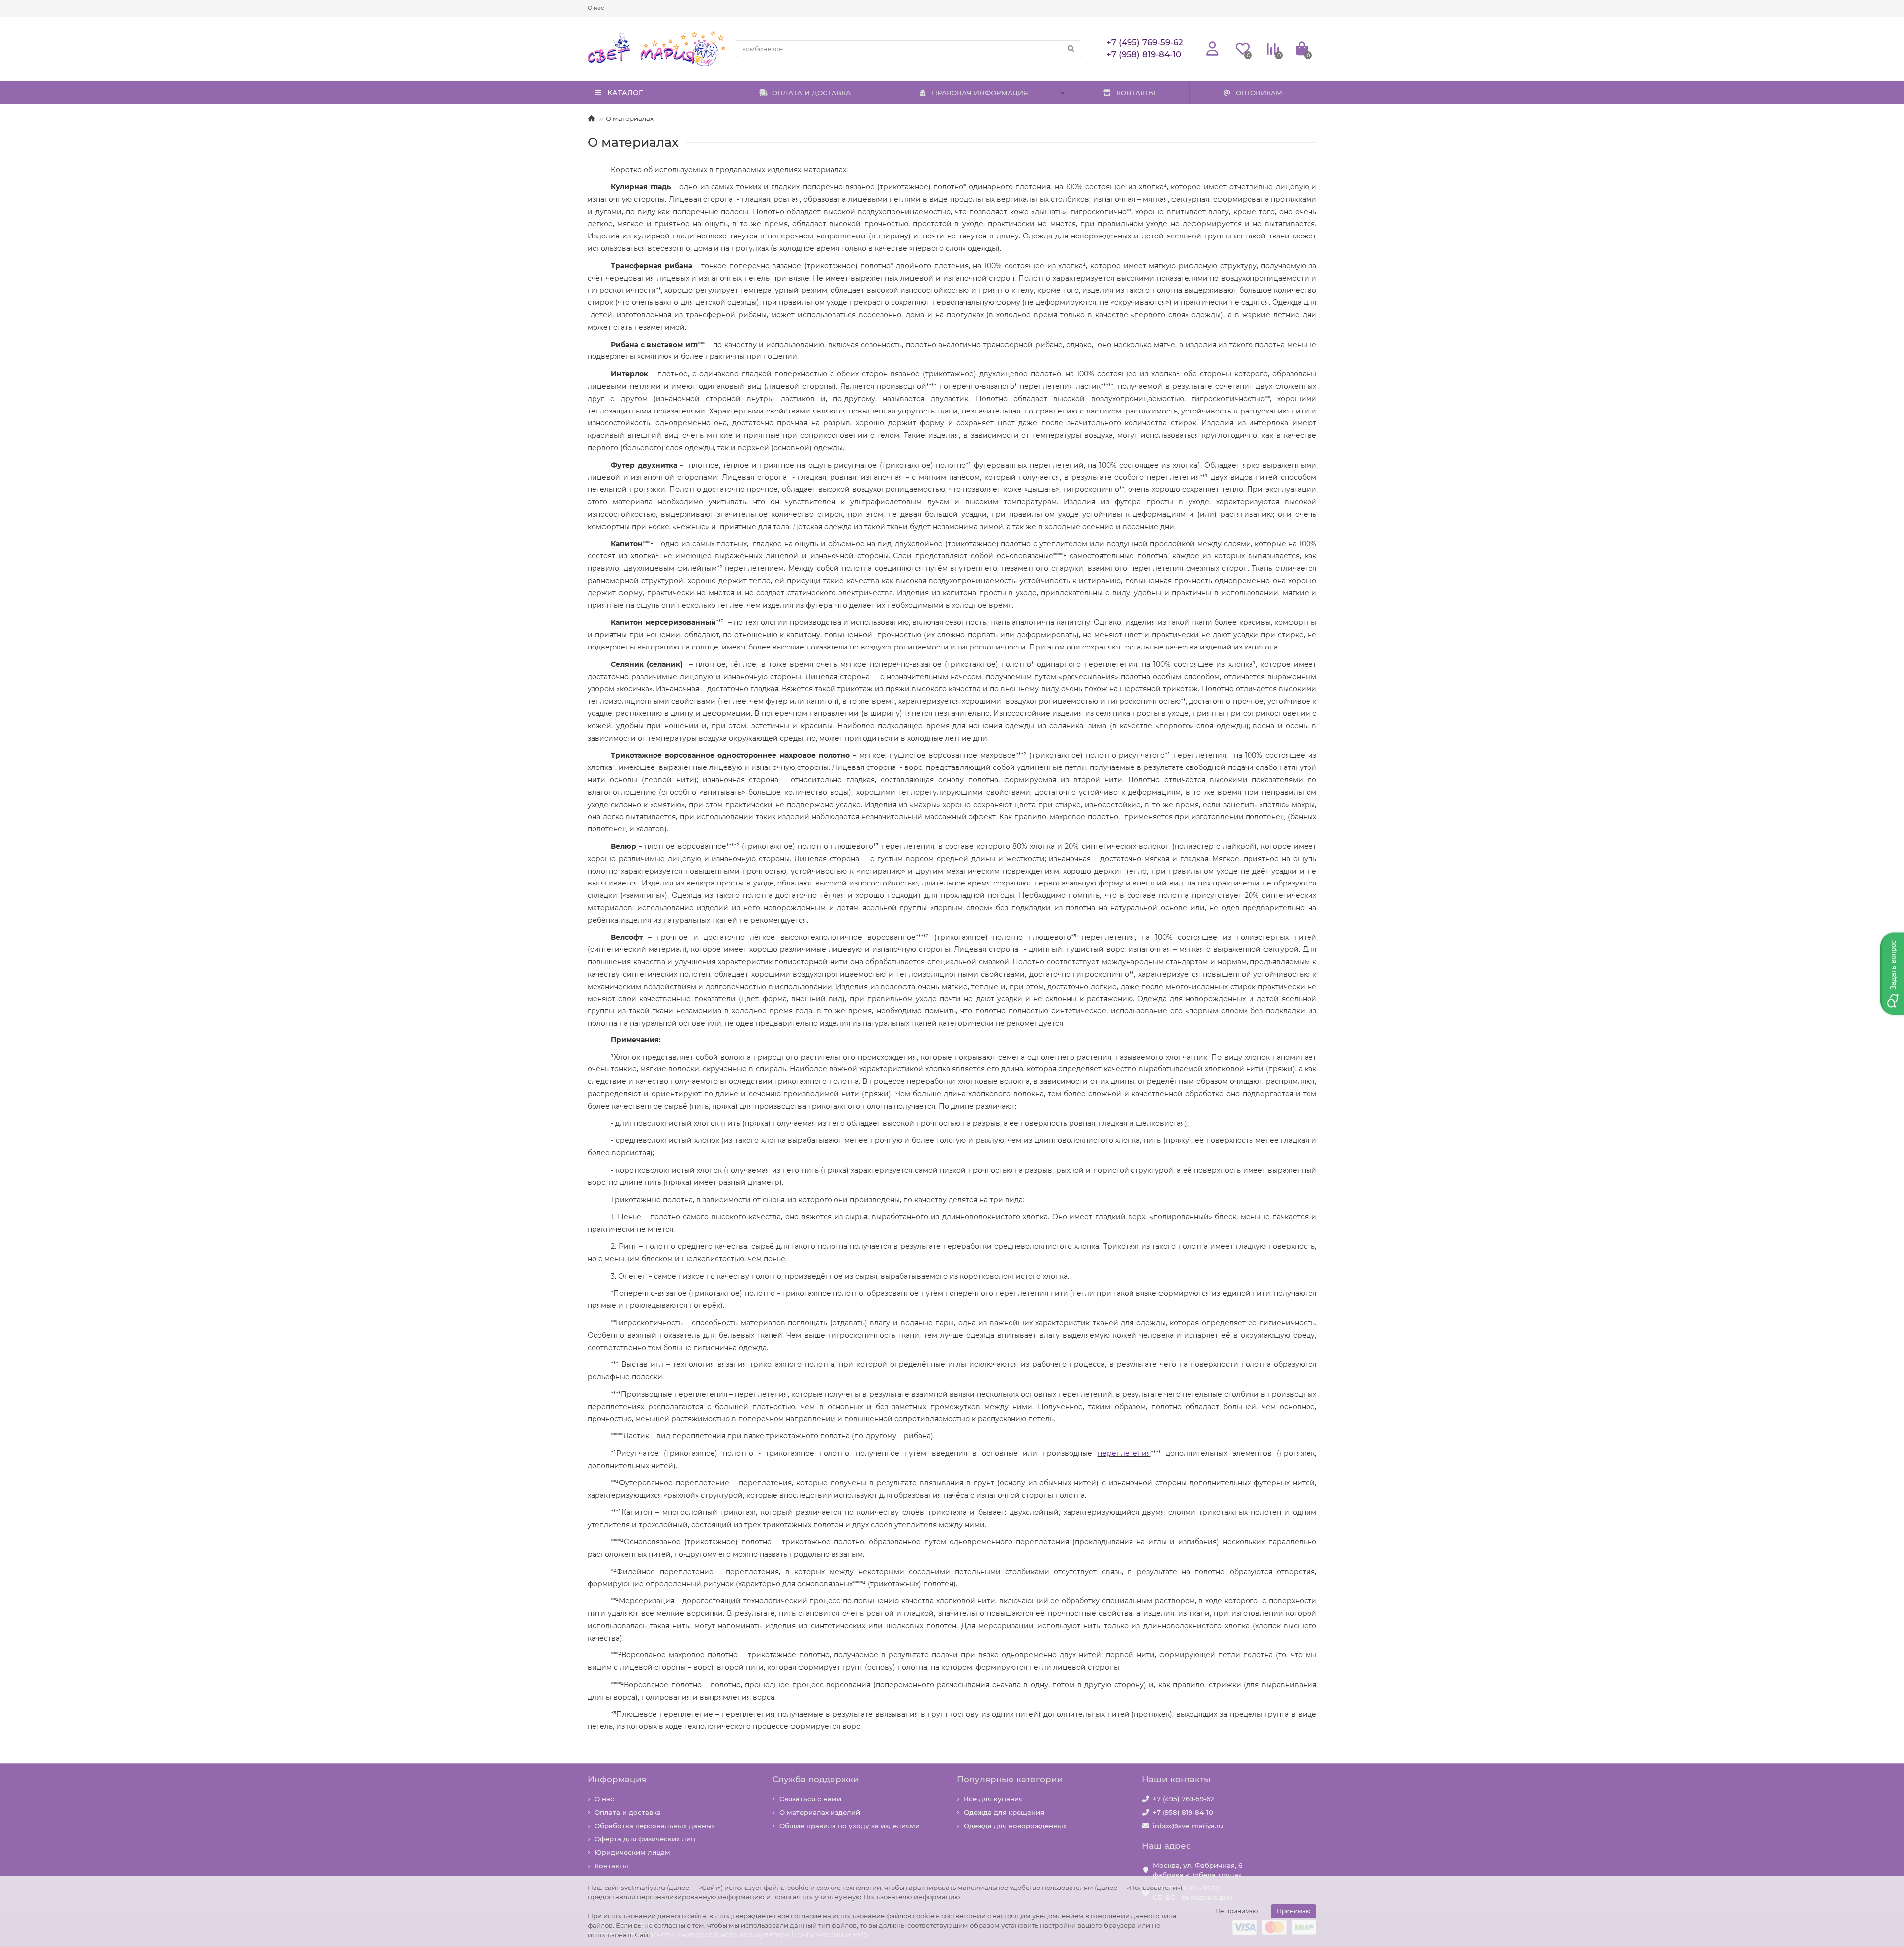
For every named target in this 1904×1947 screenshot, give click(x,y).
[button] (1892, 973)
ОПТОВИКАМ (1259, 93)
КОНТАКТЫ (1136, 93)
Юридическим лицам (632, 1852)
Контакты (611, 1866)
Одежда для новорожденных (1015, 1826)
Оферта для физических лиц (645, 1839)
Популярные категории (1010, 1779)
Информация (617, 1779)
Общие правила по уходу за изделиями (850, 1826)
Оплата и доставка (628, 1812)
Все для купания (993, 1799)
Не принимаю (1237, 1911)
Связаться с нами (810, 1799)
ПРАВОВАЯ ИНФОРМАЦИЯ (980, 93)
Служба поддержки (816, 1779)
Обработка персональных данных (655, 1826)
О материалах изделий (820, 1812)
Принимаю (1294, 1911)
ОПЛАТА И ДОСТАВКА (811, 93)
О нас (596, 8)
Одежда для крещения (1004, 1812)
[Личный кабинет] (1213, 49)
